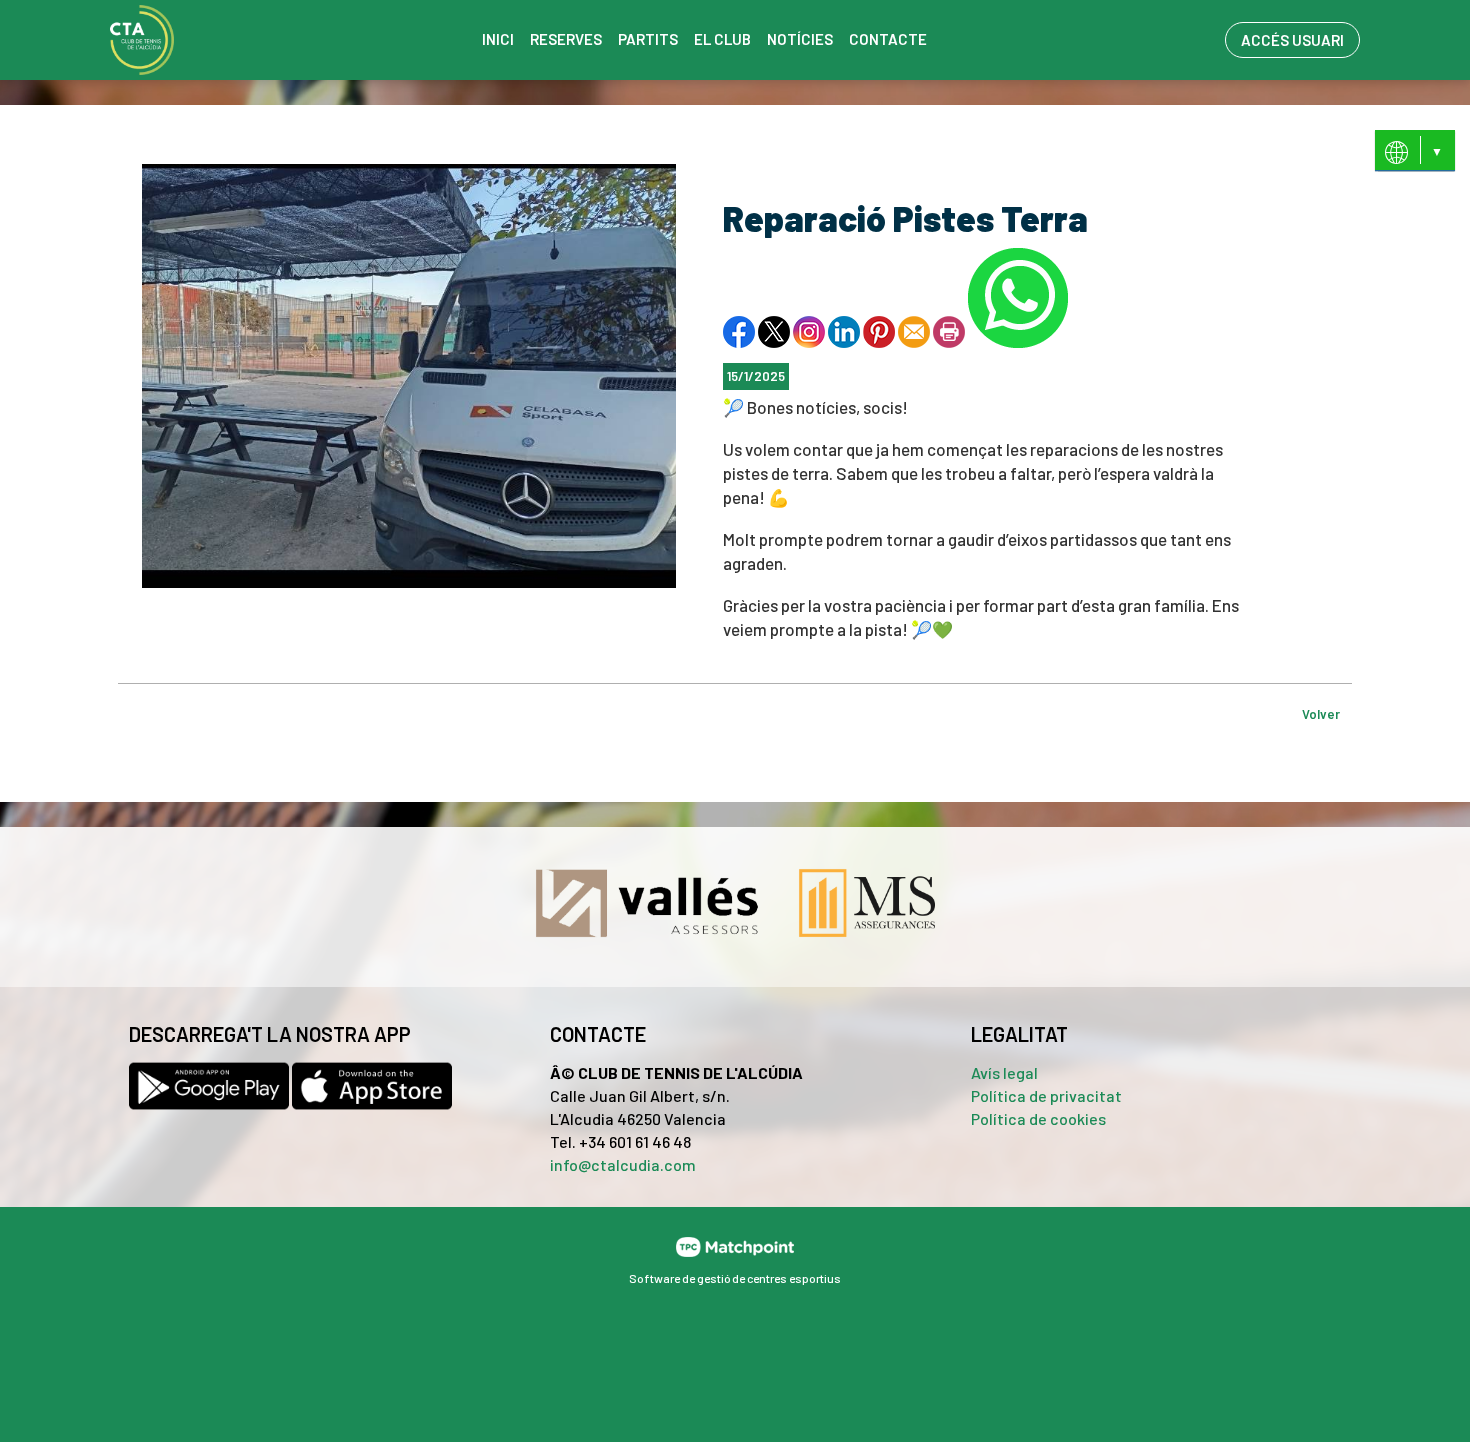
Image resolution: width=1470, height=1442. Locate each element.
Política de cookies (1038, 1118)
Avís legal (1004, 1072)
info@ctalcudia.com (623, 1164)
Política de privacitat (1046, 1095)
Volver (1321, 714)
